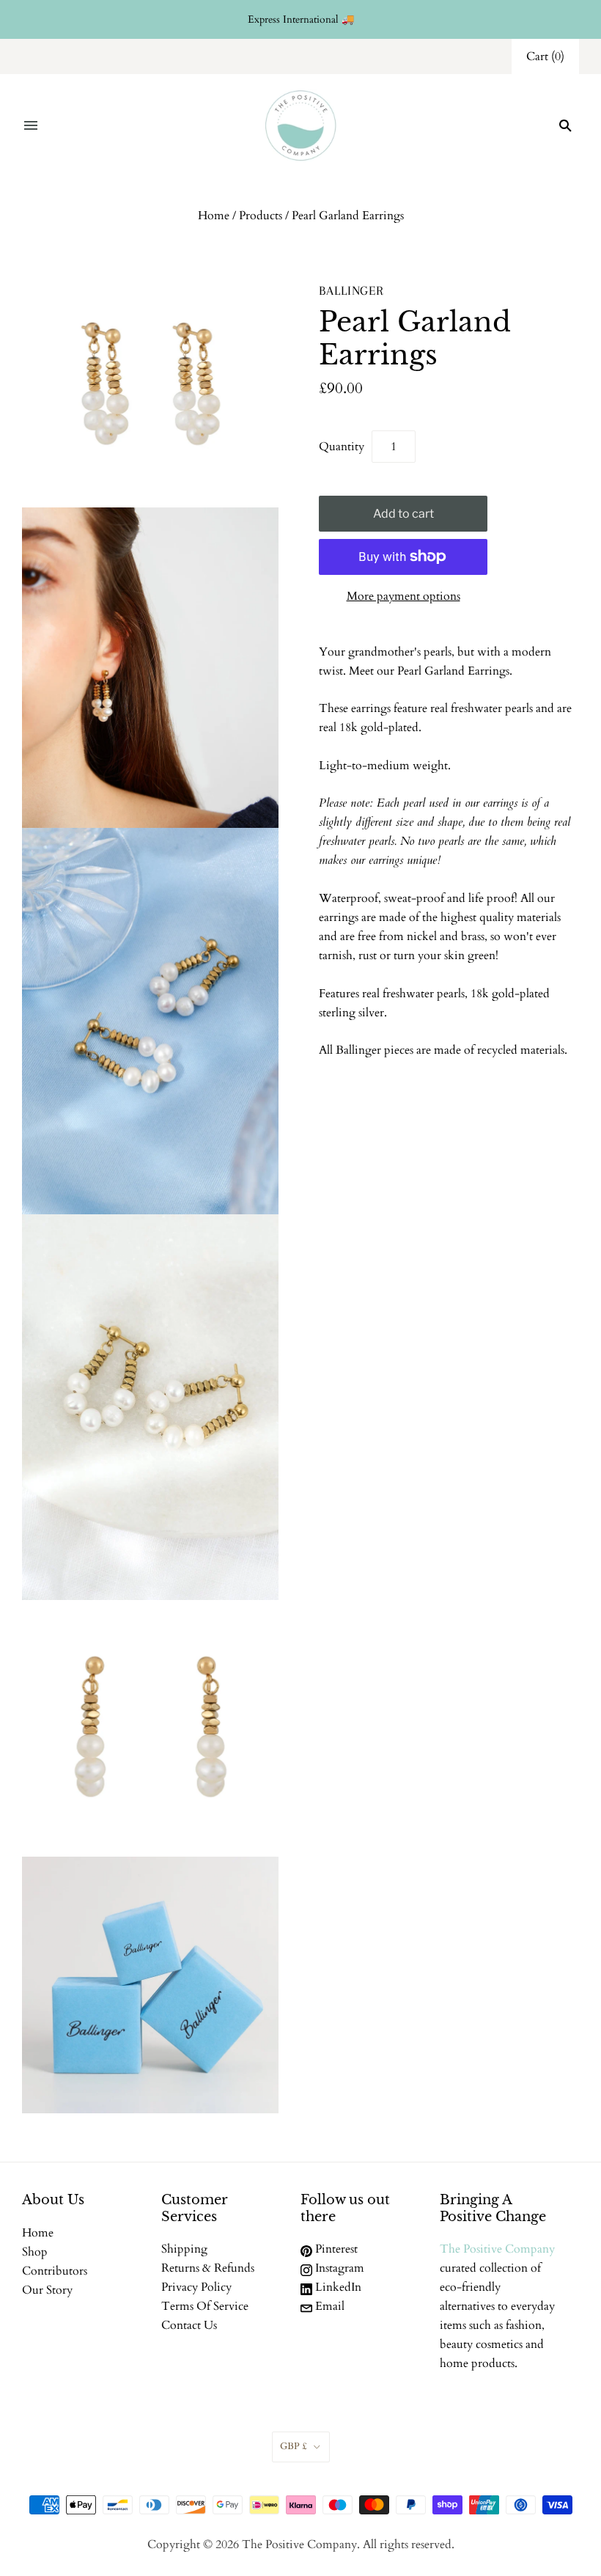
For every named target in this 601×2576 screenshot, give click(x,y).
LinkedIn (337, 2287)
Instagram (338, 2268)
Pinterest (335, 2249)
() (545, 56)
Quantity (342, 447)
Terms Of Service (205, 2306)
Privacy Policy (196, 2287)
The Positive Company (497, 2249)
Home (214, 216)
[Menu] (31, 125)
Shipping (184, 2249)
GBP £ (294, 2446)
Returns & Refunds (208, 2268)
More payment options (403, 596)
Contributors (55, 2271)
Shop (35, 2252)
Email (328, 2306)
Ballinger (351, 290)
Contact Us (189, 2325)
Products (261, 216)
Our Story (47, 2290)
